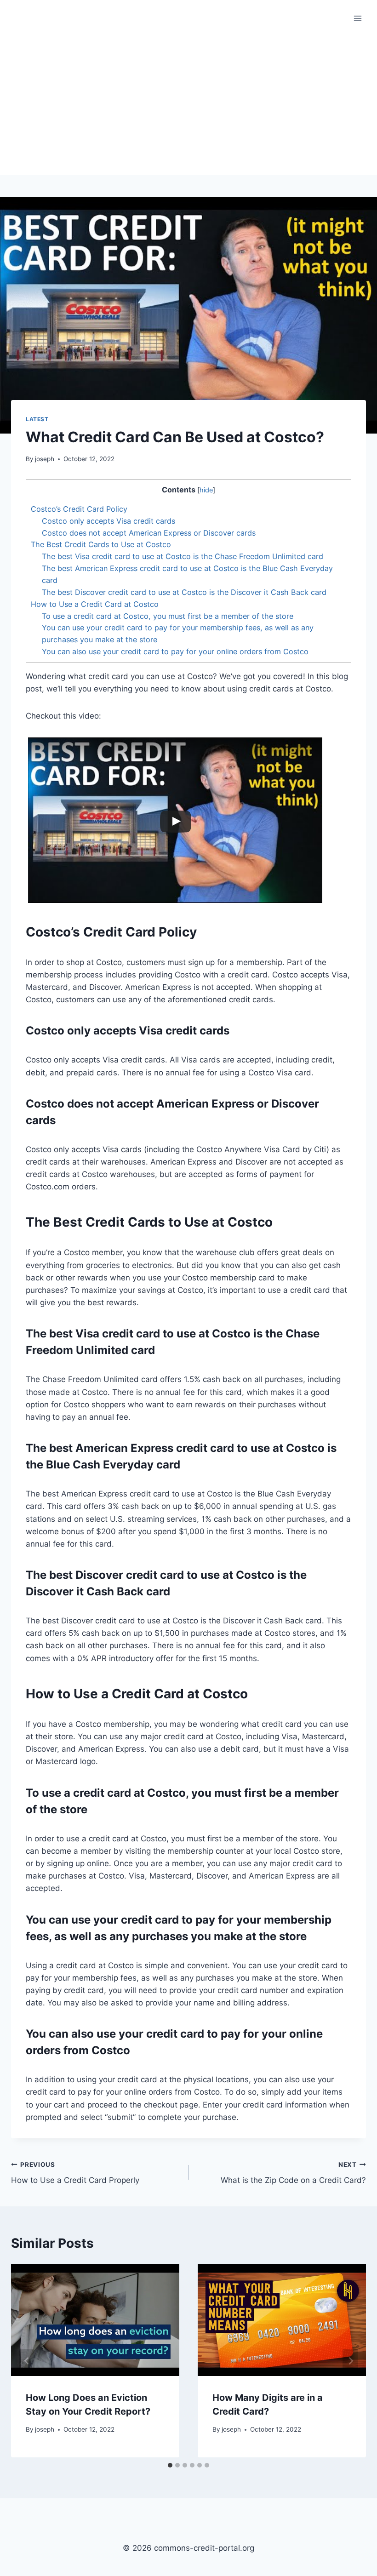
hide (206, 490)
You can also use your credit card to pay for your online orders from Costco (175, 651)
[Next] (350, 2361)
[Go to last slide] (27, 2361)
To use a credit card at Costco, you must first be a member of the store (168, 616)
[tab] (170, 2465)
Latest (37, 419)
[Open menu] (357, 18)
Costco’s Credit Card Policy (79, 509)
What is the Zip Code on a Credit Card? (293, 2173)
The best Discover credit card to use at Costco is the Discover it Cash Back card (184, 592)
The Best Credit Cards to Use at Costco (101, 544)
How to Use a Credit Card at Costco (95, 604)
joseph (45, 459)
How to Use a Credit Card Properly (75, 2173)
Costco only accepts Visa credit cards (109, 521)
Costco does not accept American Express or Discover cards (149, 533)
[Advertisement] (188, 106)
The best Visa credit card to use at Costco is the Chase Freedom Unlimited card (183, 556)
